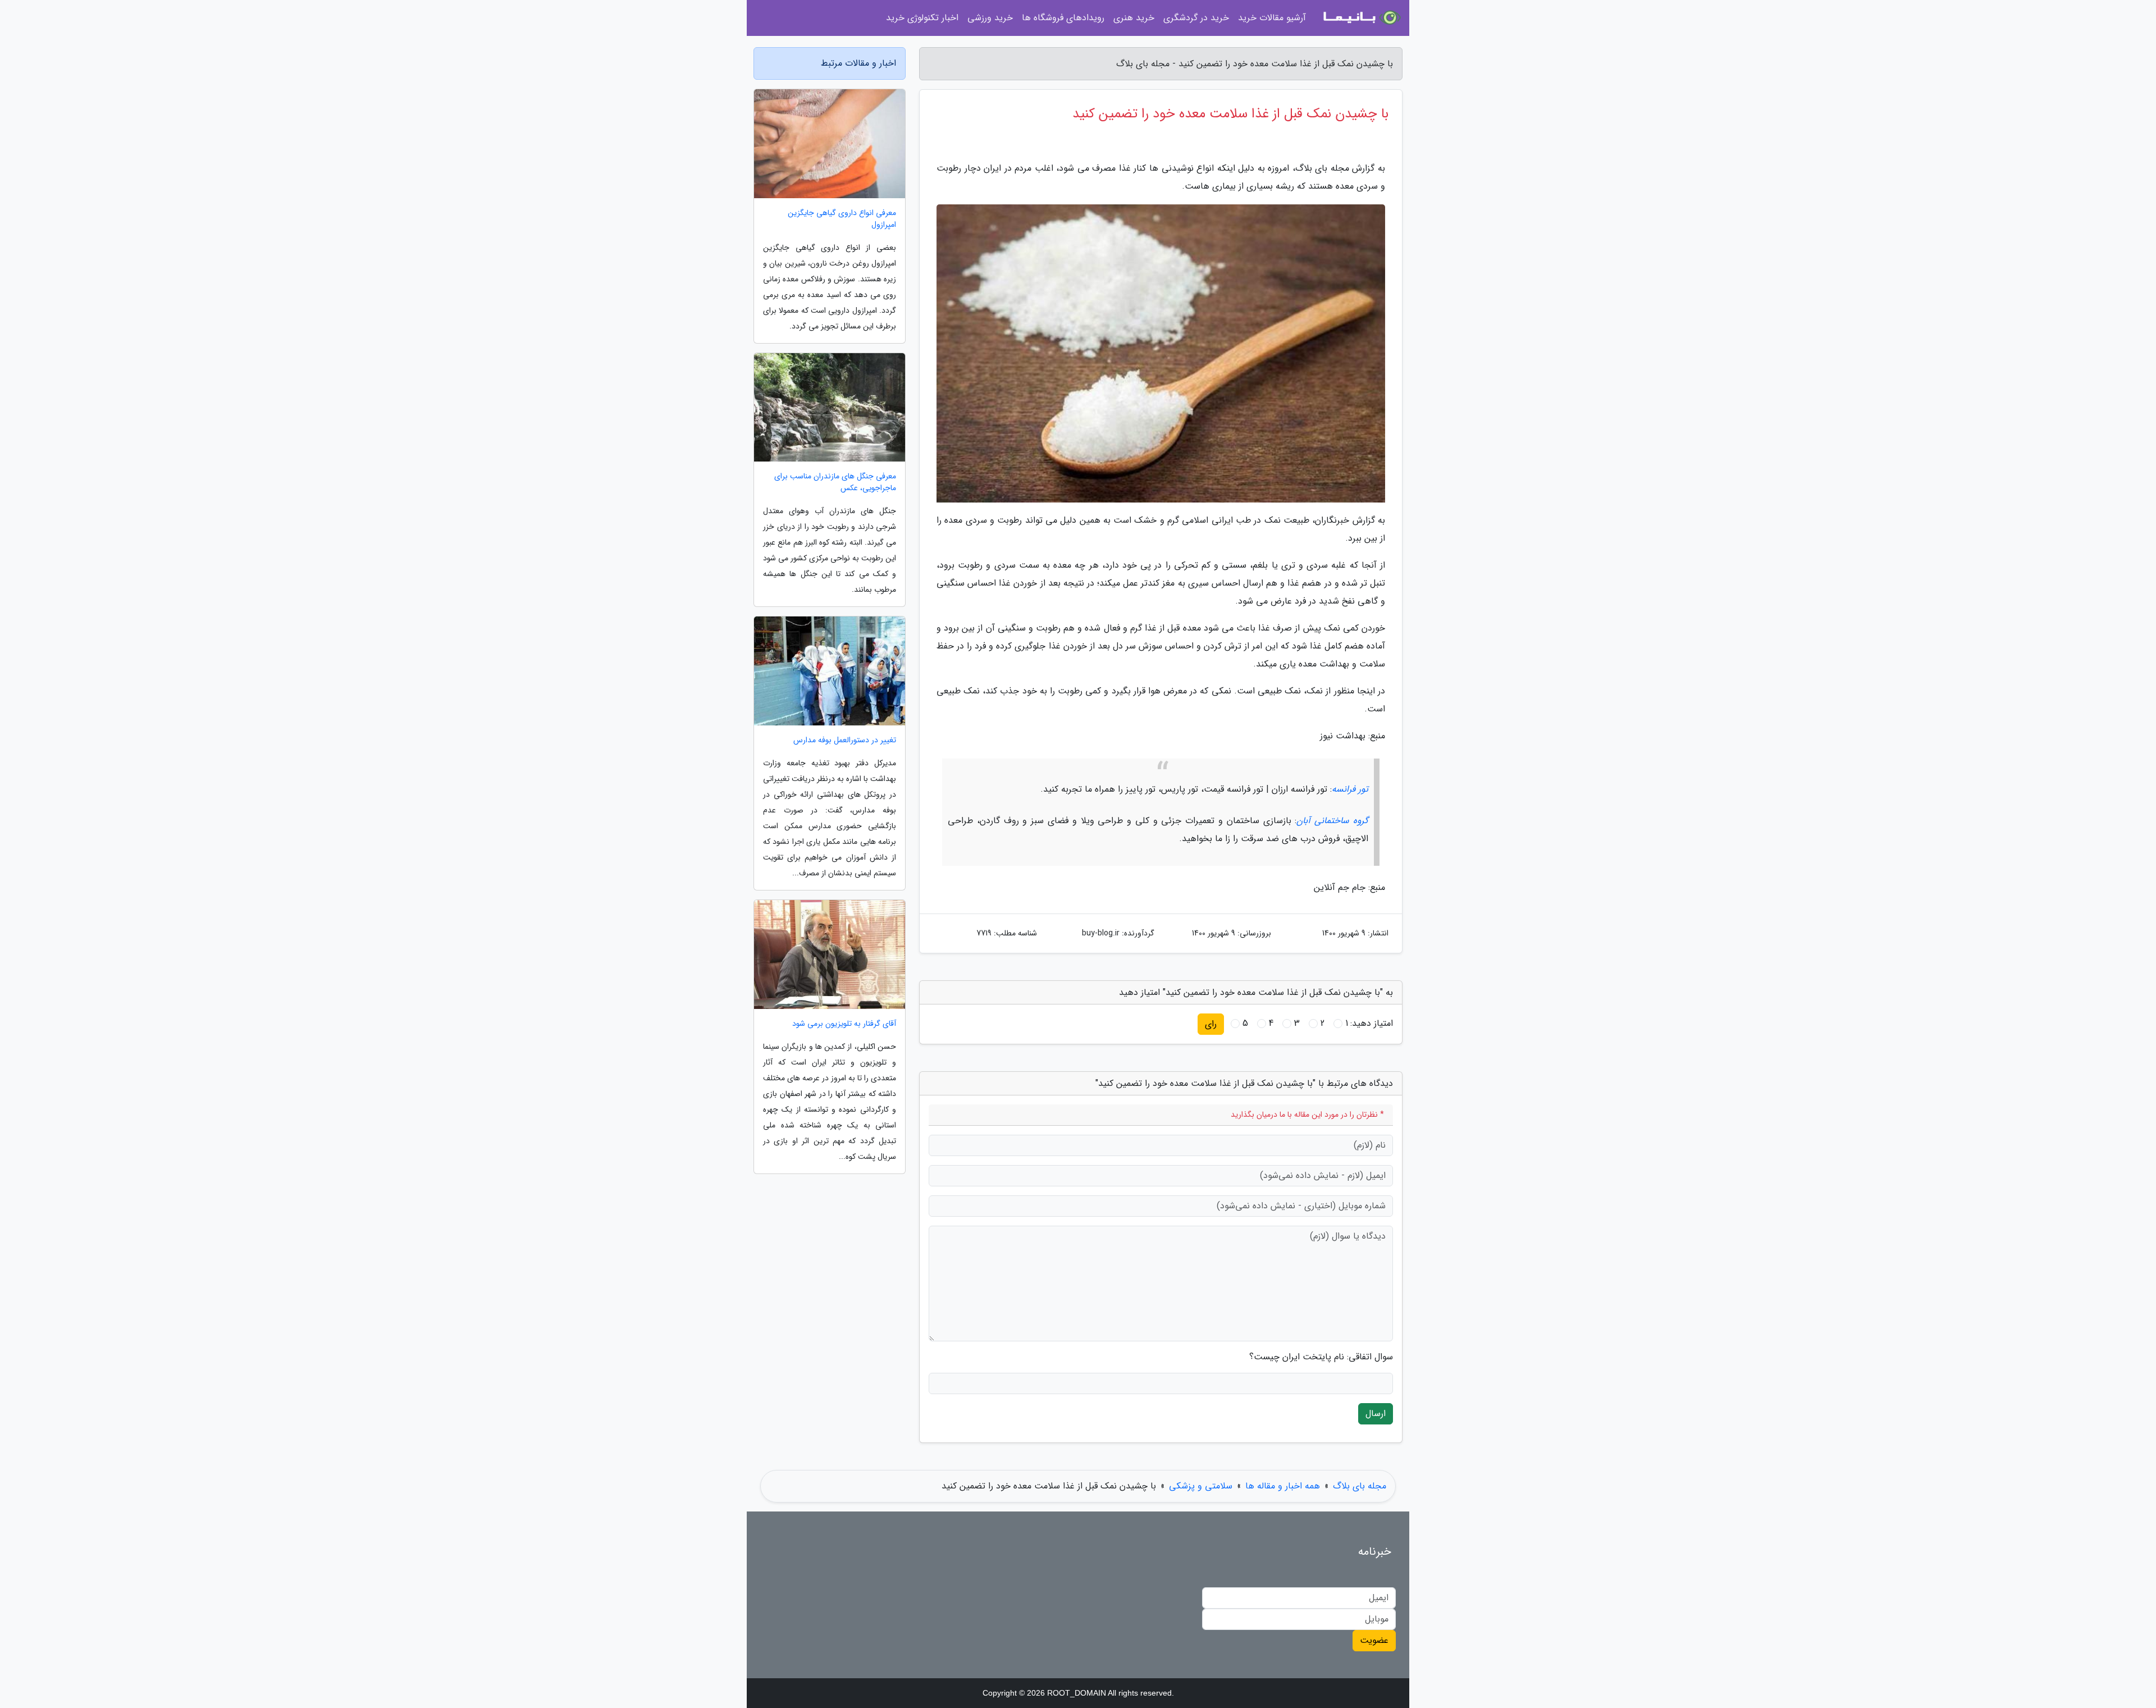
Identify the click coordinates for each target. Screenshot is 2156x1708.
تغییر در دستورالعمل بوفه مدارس (845, 740)
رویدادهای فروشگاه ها (1063, 18)
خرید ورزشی (990, 18)
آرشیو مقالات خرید (1272, 18)
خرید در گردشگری (1196, 18)
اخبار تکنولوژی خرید (922, 18)
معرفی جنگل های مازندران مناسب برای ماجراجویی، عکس (835, 482)
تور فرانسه (1350, 789)
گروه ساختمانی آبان (1332, 821)
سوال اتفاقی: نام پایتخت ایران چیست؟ (1321, 1357)
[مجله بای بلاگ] (1361, 18)
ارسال (1376, 1414)
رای (1211, 1024)
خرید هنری (1134, 18)
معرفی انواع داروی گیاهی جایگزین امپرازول (842, 219)
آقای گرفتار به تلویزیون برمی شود (844, 1024)
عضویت (1374, 1640)
